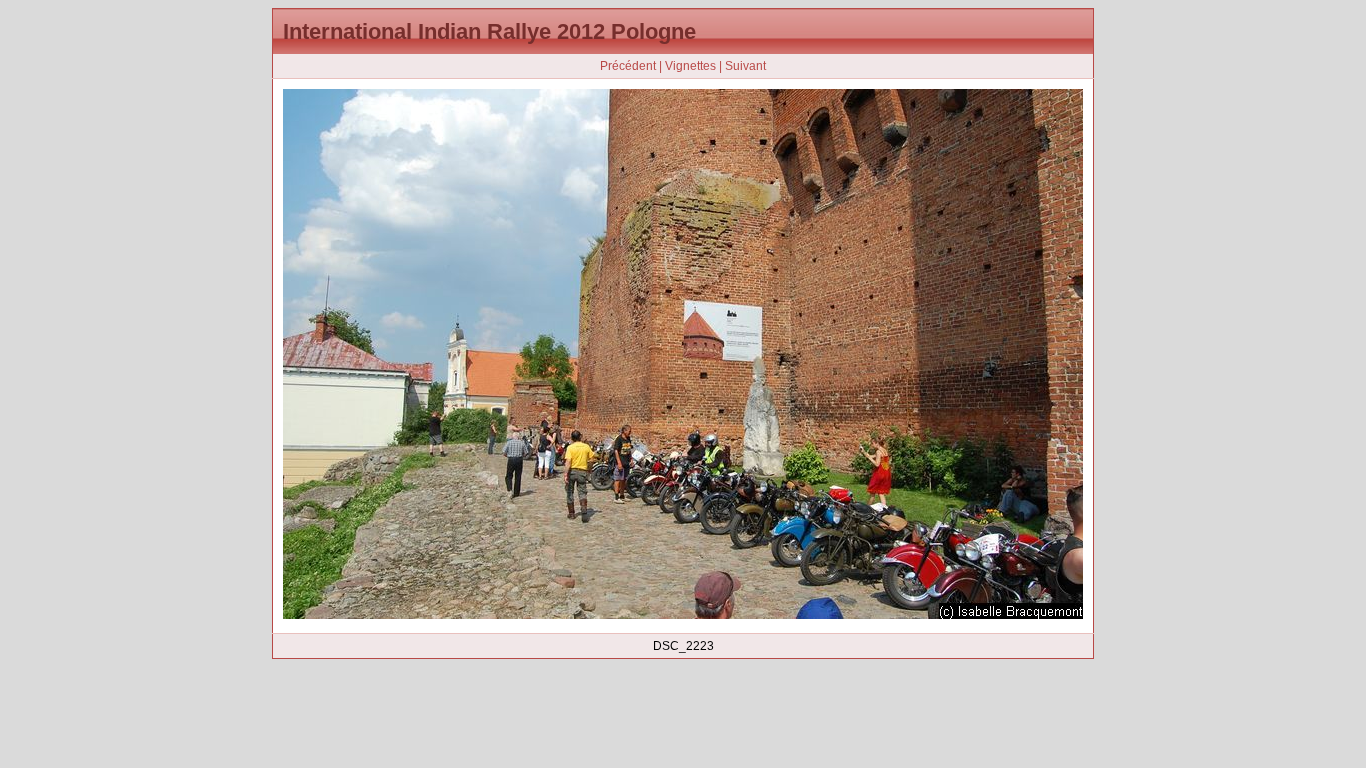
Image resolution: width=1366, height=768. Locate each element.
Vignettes (690, 66)
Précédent (628, 66)
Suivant (745, 66)
